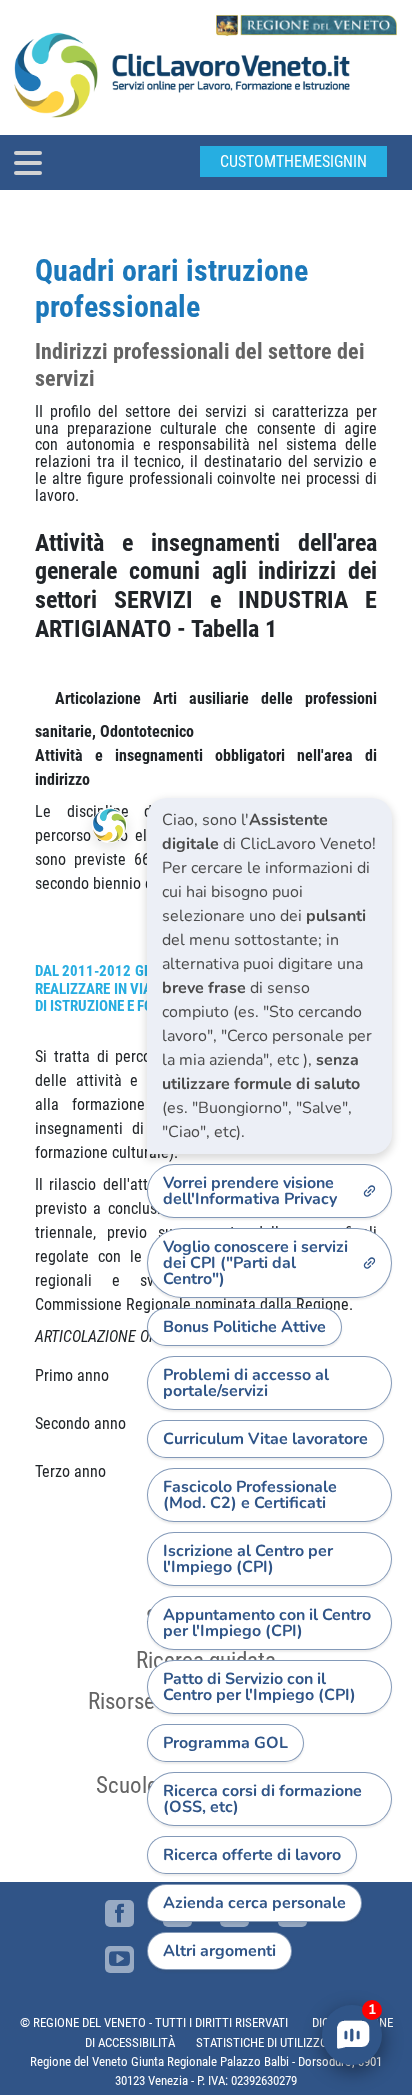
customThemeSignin (293, 161)
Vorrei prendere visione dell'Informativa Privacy (250, 1191)
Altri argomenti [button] (219, 1951)
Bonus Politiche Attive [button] (244, 1327)
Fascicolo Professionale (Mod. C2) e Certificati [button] (250, 1495)
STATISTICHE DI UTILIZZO (262, 2042)
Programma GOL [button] (225, 1743)
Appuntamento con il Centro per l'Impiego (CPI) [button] (267, 1623)
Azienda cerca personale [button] (254, 1903)
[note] (269, 976)
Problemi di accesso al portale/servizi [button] (246, 1383)
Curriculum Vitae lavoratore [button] (265, 1439)
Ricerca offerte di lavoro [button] (252, 1855)
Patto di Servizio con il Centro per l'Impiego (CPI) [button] (259, 1687)
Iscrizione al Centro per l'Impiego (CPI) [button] (248, 1559)
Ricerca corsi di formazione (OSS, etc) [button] (262, 1799)
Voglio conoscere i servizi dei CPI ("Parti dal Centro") (255, 1263)
